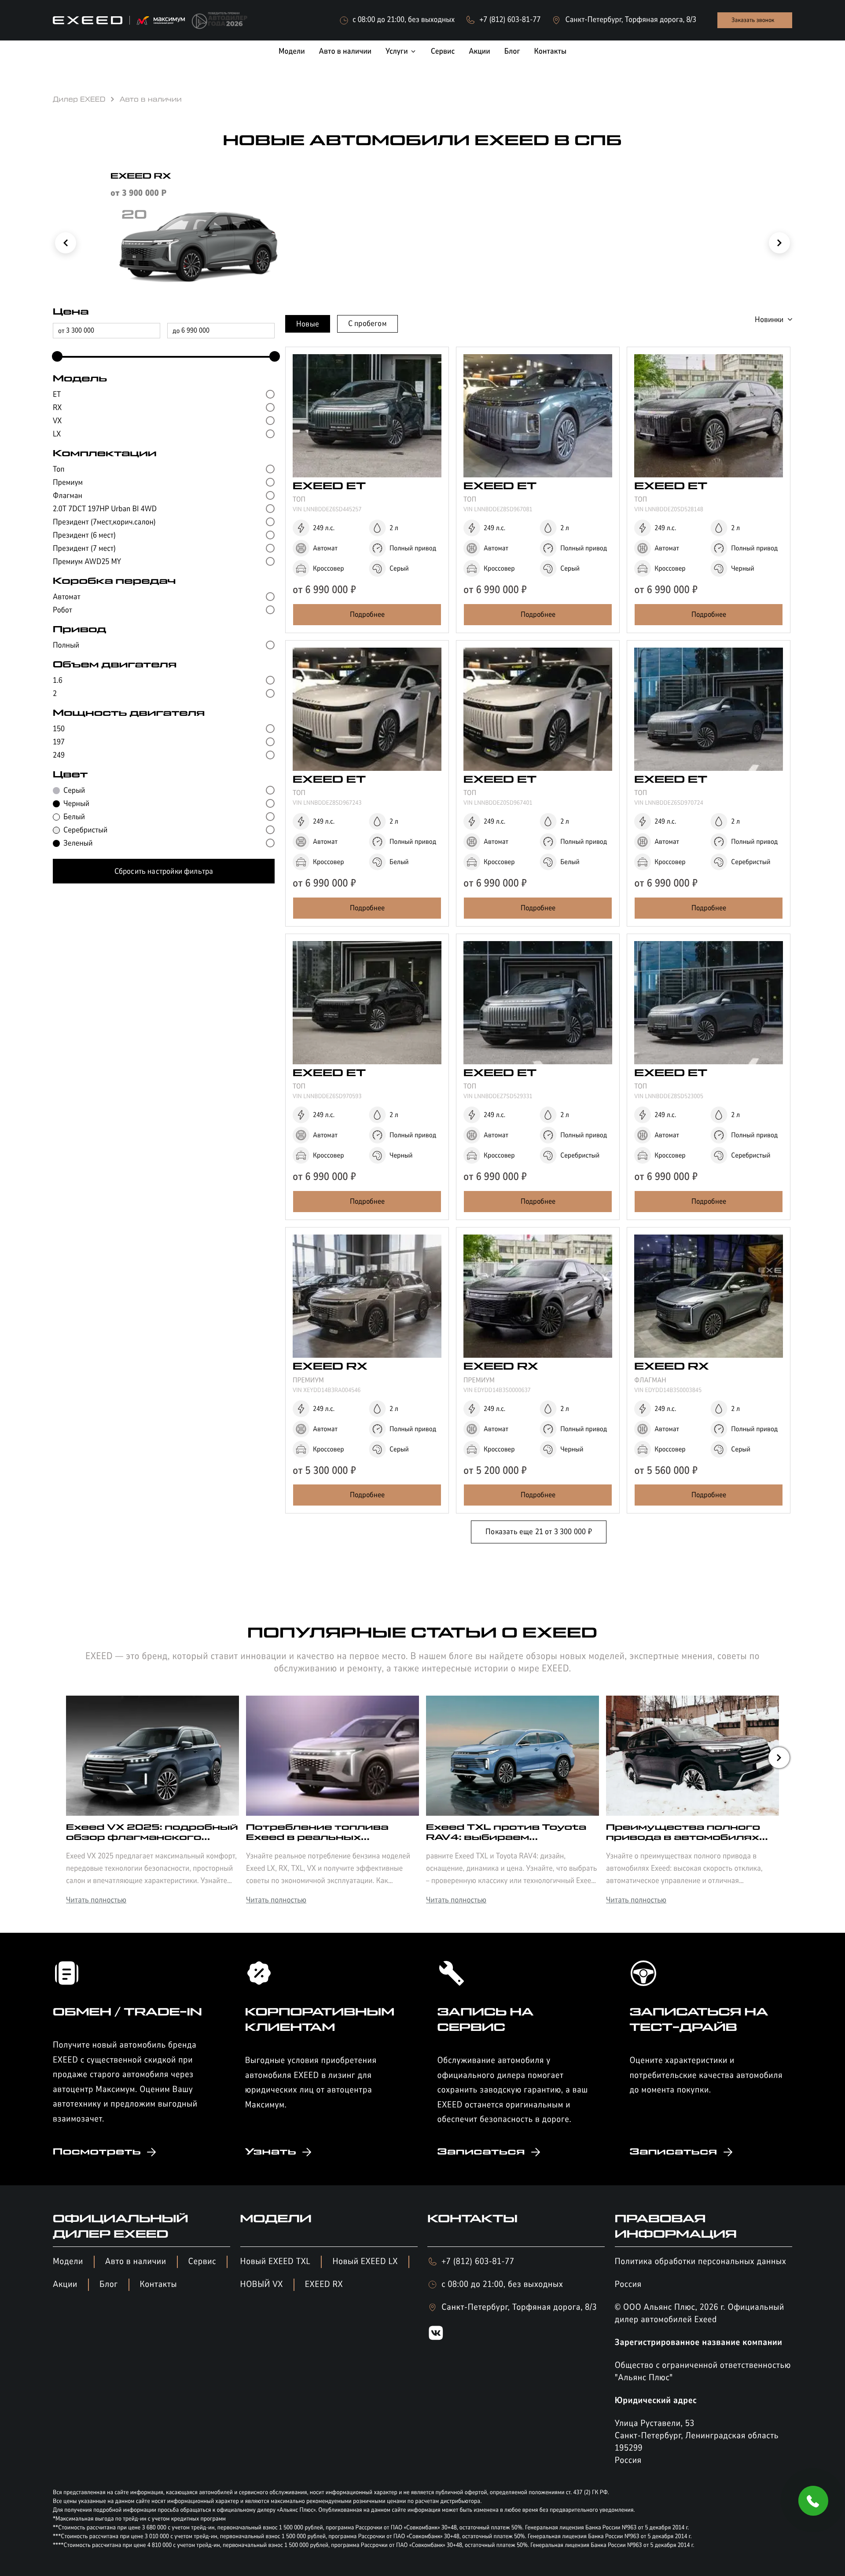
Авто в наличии (136, 2262)
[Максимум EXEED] (119, 20)
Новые (308, 324)
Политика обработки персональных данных (701, 2262)
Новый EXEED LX (365, 2262)
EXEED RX (324, 2285)
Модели (68, 2262)
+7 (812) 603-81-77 (478, 2262)
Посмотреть (97, 2152)
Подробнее (367, 614)
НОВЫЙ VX (262, 2285)
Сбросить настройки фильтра (164, 871)
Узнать (271, 2152)
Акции (65, 2285)
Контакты (159, 2285)
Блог (109, 2285)
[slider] (55, 357)
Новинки (769, 319)
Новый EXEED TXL (276, 2262)
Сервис (202, 2262)
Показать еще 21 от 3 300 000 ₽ (538, 1532)
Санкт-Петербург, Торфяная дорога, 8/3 (519, 2307)
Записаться (481, 2152)
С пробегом (367, 323)
